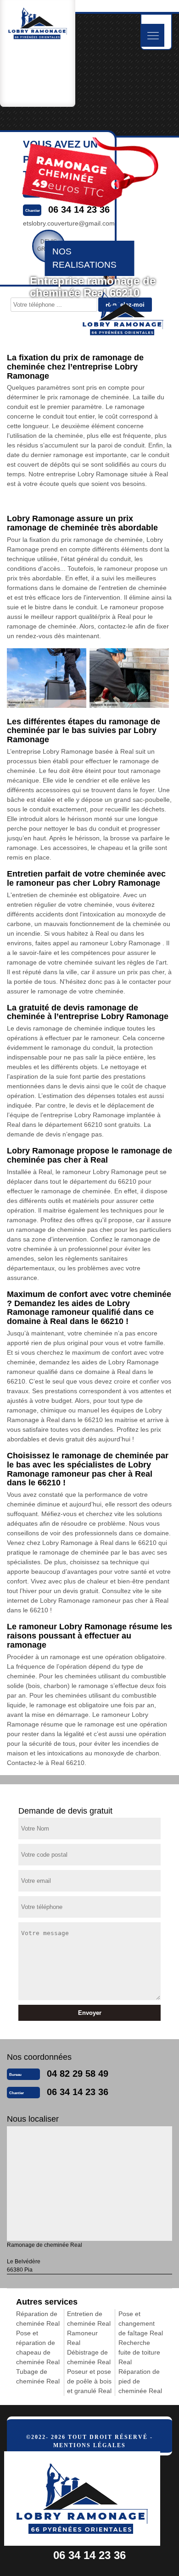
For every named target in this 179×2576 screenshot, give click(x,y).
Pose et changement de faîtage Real (141, 2323)
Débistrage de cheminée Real (89, 2357)
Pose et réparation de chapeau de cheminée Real (38, 2347)
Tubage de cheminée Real (38, 2376)
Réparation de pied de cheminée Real (140, 2381)
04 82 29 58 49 (78, 2074)
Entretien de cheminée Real (89, 2319)
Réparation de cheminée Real (38, 2319)
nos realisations (84, 258)
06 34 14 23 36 (78, 2092)
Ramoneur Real (82, 2338)
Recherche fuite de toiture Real (139, 2352)
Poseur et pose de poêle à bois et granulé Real (89, 2381)
